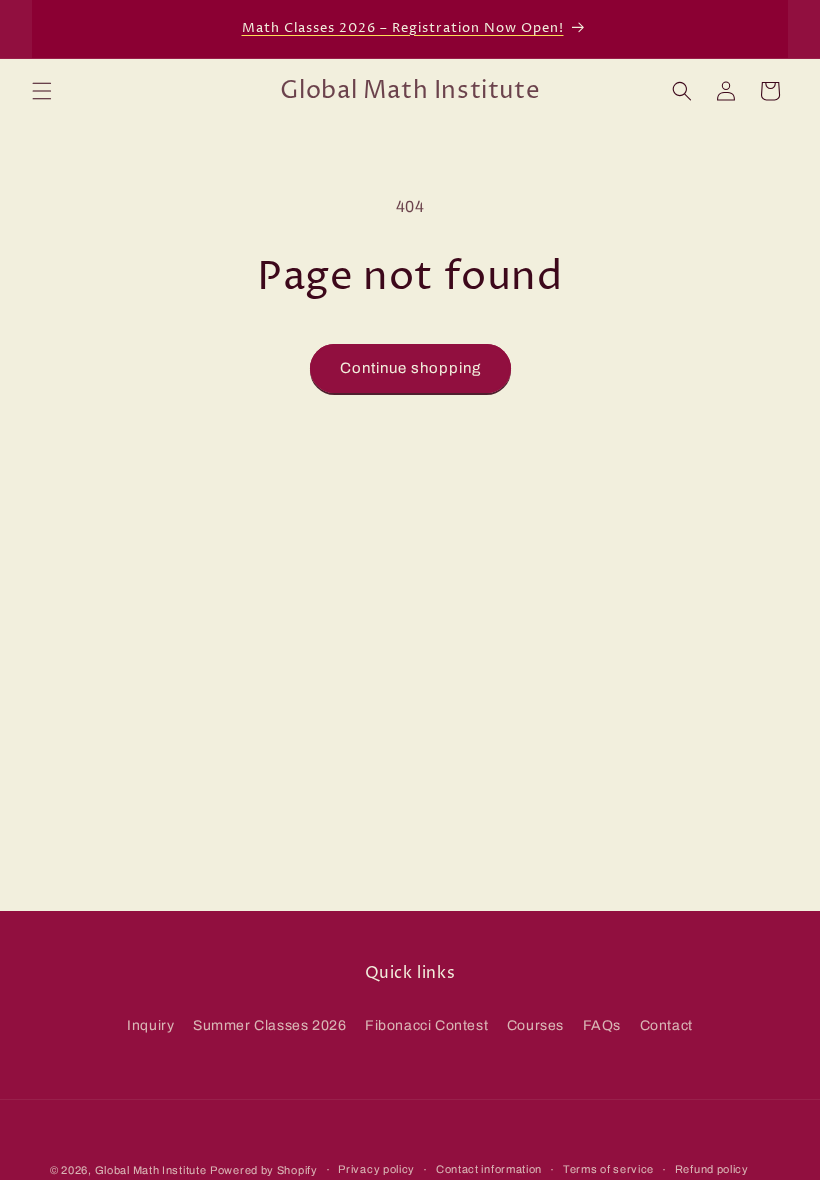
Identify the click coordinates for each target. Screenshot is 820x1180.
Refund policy (712, 1169)
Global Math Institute (151, 1170)
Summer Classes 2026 (269, 1025)
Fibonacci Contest (426, 1025)
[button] (42, 91)
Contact (666, 1025)
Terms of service (608, 1169)
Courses (535, 1025)
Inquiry (150, 1025)
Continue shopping (410, 368)
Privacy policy (376, 1169)
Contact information (489, 1169)
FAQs (602, 1025)
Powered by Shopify (264, 1170)
